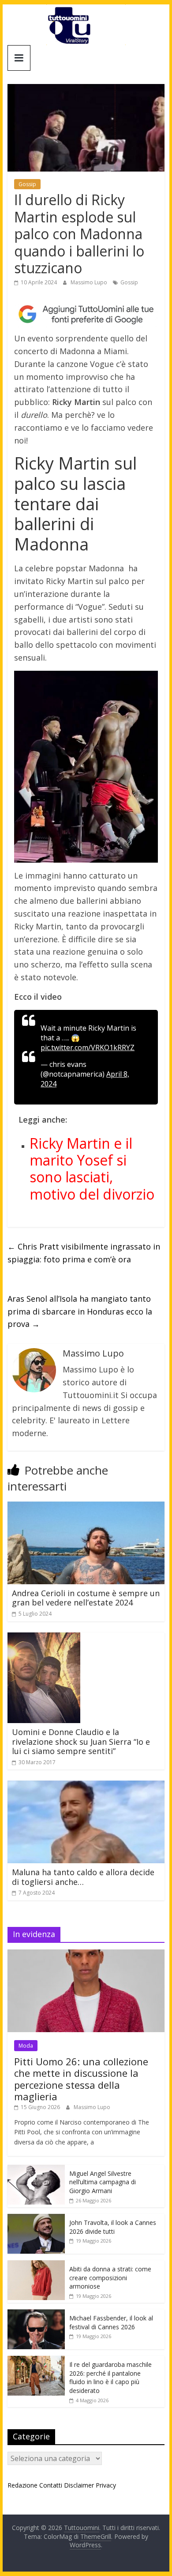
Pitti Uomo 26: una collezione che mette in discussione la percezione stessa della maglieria (81, 2079)
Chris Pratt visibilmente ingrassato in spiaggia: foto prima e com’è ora (84, 1253)
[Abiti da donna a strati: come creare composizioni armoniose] (36, 2265)
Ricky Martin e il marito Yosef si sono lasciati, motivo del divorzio (92, 1169)
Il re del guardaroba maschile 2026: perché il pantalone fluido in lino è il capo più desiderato (110, 2377)
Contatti (51, 2485)
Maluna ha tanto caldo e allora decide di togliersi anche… (83, 1877)
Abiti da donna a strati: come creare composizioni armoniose (110, 2278)
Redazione (22, 2485)
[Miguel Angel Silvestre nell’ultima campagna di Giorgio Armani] (36, 2169)
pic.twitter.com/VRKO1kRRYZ (88, 1047)
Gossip (27, 184)
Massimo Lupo (90, 282)
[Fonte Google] (86, 314)
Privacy (106, 2485)
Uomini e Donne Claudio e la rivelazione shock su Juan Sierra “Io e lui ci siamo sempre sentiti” (81, 1741)
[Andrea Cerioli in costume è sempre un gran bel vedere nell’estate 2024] (86, 1507)
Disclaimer (79, 2485)
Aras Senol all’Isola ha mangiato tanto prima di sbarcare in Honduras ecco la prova (80, 1311)
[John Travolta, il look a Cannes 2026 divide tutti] (36, 2219)
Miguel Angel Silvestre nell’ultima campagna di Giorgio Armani (103, 2182)
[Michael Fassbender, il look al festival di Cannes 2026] (36, 2314)
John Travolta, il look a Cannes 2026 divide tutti (113, 2227)
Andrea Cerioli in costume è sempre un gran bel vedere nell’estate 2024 (86, 1598)
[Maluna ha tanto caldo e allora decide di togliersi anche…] (86, 1786)
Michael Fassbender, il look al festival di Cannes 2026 (111, 2322)
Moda (26, 2046)
